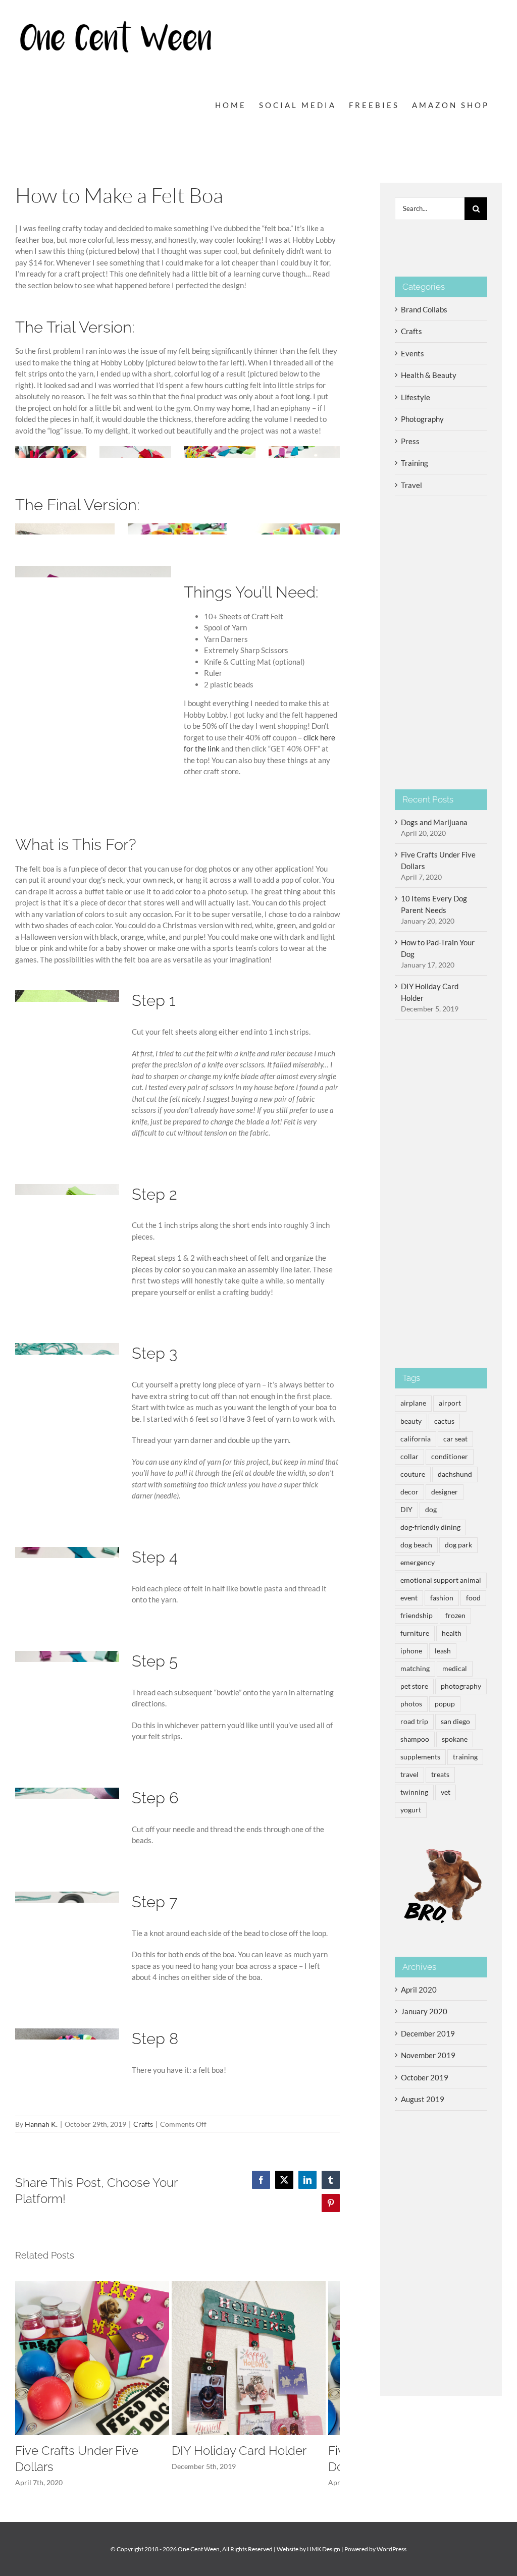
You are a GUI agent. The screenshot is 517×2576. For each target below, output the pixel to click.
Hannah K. (41, 2124)
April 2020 (419, 1990)
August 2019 (423, 2099)
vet (446, 1792)
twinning (414, 1792)
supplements (420, 1757)
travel (409, 1775)
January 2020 (424, 2011)
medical (455, 1669)
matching (415, 1669)
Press (410, 441)
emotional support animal (441, 1580)
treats (440, 1775)
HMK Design (324, 2549)
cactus (444, 1421)
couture (413, 1474)
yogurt (411, 1810)
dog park (458, 1545)
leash (443, 1651)
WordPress (392, 2549)
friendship (417, 1616)
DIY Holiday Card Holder (239, 2451)
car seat (455, 1439)
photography (461, 1686)
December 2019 (428, 2033)
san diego (455, 1722)
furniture (415, 1633)
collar (409, 1457)
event (409, 1598)
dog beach (416, 1545)
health (452, 1633)
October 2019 (425, 2077)
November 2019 (428, 2055)
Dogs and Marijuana (434, 822)
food (473, 1598)
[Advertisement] (441, 1194)
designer (445, 1492)
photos (411, 1704)
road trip (414, 1722)
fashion (442, 1598)
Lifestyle (416, 397)
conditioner (450, 1457)
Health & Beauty (429, 375)
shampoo (415, 1739)
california (416, 1439)
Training (415, 463)
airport (450, 1403)
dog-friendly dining (430, 1527)
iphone (411, 1651)
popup (445, 1704)
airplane (413, 1403)
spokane (455, 1739)
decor (409, 1492)
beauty (411, 1421)
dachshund (455, 1474)
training (465, 1757)
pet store (414, 1686)
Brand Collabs (424, 309)
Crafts (143, 2124)
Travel (411, 485)
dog (431, 1510)
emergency (418, 1563)
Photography (422, 419)
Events (412, 353)
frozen (455, 1616)
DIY (406, 1510)
